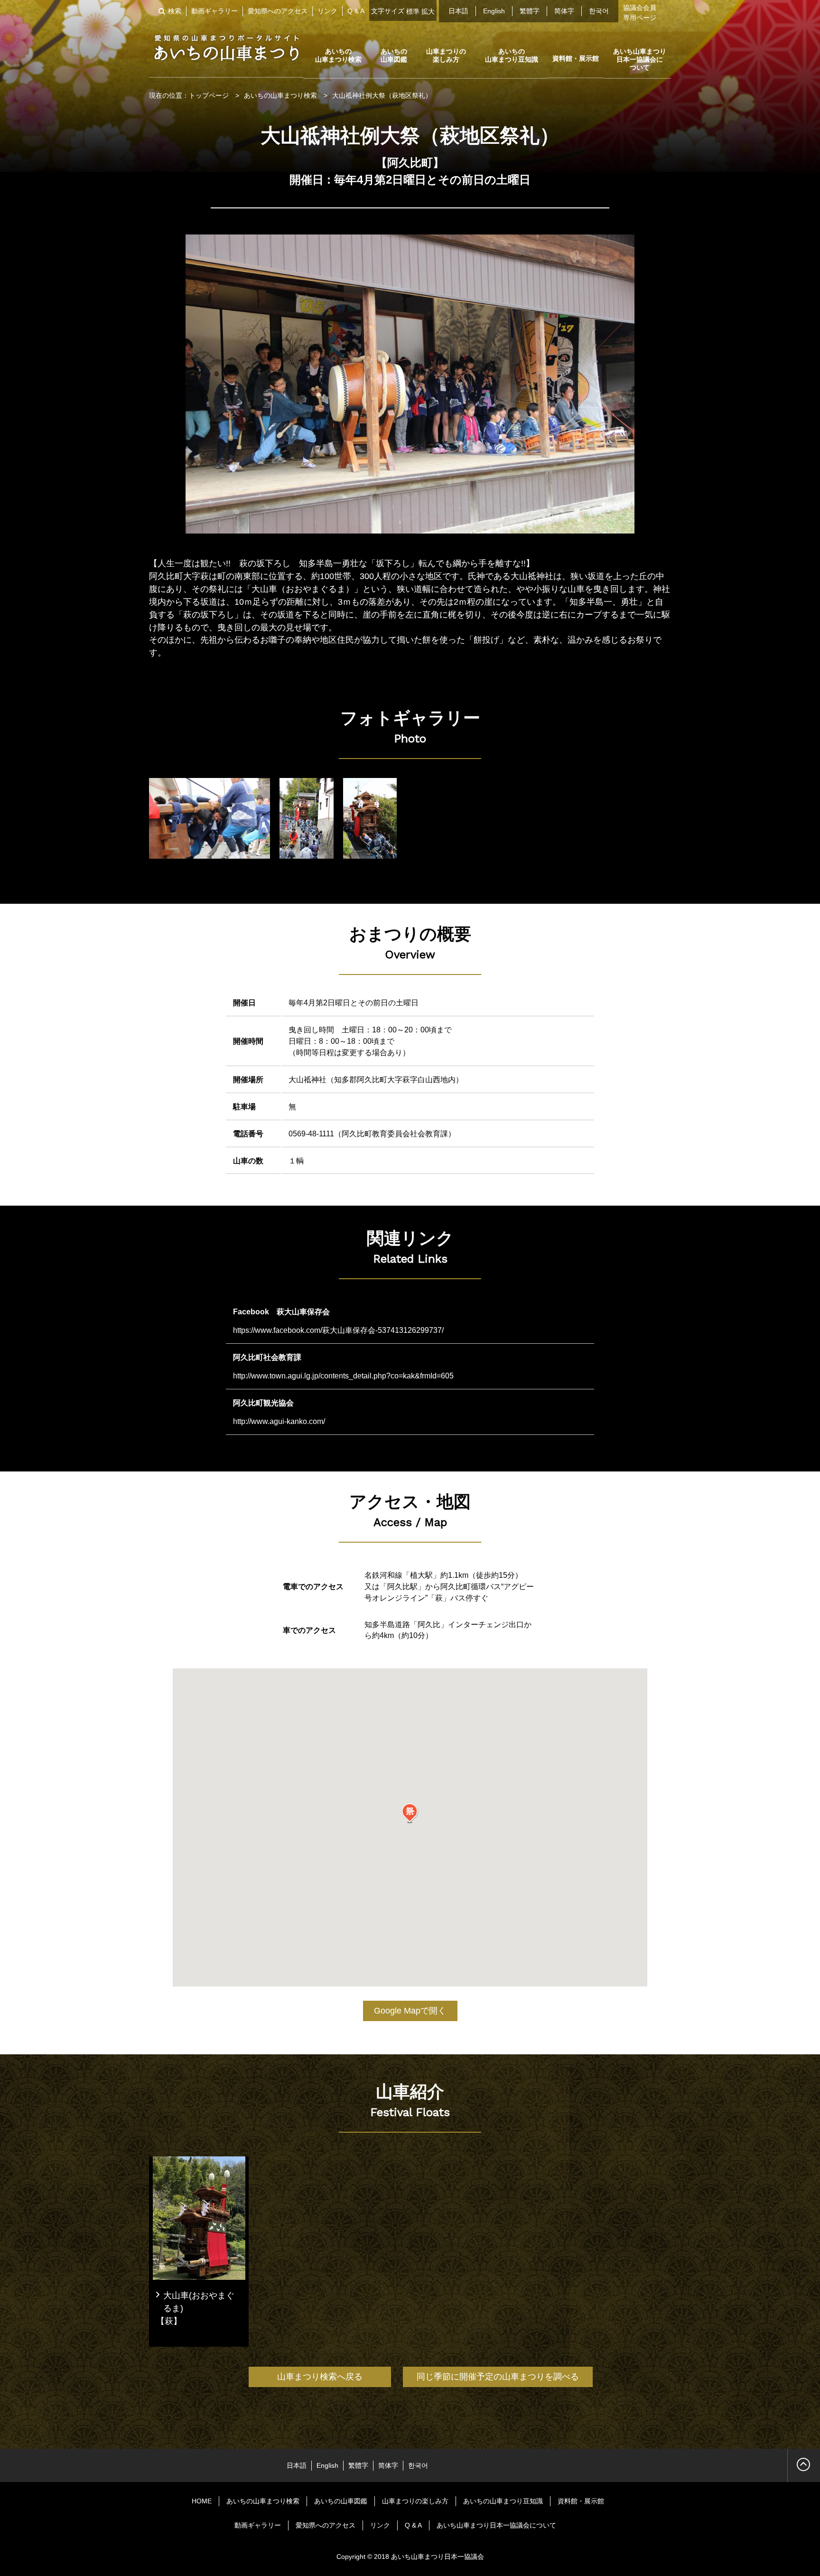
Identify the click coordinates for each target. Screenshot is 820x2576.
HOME (202, 2501)
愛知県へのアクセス (278, 11)
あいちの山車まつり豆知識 (512, 55)
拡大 (428, 11)
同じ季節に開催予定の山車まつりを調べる (498, 2377)
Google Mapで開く (410, 2011)
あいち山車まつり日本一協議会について (640, 59)
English (494, 11)
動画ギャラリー (214, 11)
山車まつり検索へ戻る (320, 2377)
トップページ (209, 95)
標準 (413, 11)
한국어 (599, 11)
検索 (175, 11)
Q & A (356, 11)
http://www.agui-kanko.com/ (279, 1421)
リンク (327, 11)
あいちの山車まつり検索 (338, 55)
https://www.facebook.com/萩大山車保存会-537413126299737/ (338, 1330)
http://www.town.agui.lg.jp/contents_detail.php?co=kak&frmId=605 (343, 1376)
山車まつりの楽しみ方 (446, 55)
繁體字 (530, 11)
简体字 (564, 11)
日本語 (458, 11)
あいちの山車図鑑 (394, 55)
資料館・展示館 (576, 58)
